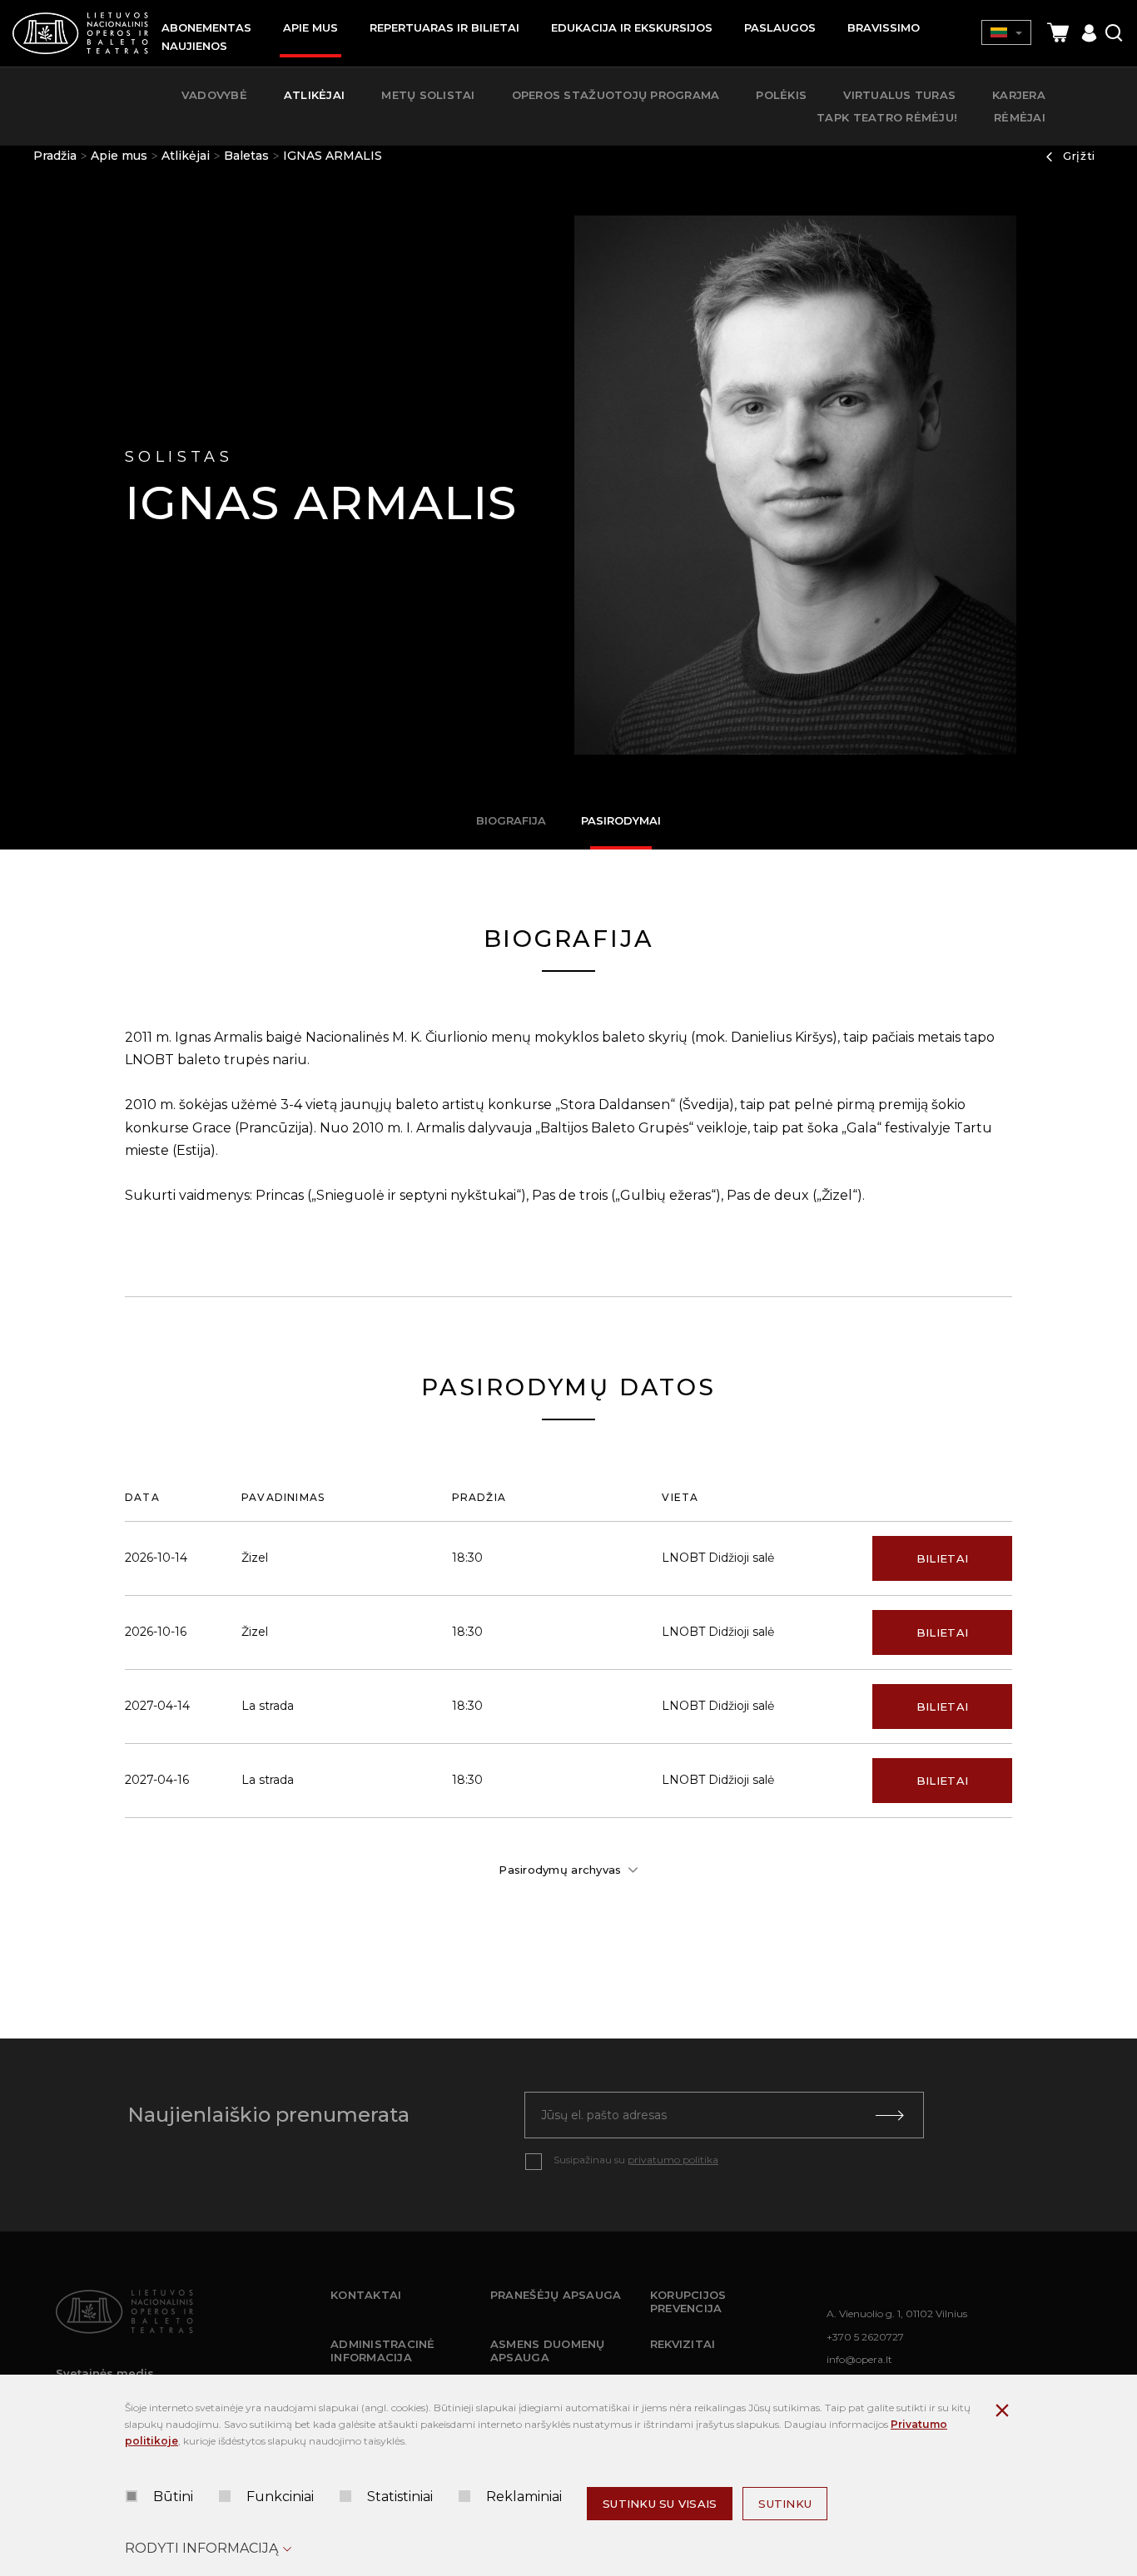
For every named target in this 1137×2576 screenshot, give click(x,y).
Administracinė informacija (383, 2351)
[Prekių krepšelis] (1058, 33)
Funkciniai (280, 2497)
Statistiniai (400, 2497)
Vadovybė (214, 95)
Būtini (173, 2497)
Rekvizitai (683, 2344)
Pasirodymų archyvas (560, 1870)
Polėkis (781, 95)
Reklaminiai (524, 2497)
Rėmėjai (1020, 117)
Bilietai (942, 1558)
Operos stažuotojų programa (616, 95)
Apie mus (119, 156)
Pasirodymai (621, 820)
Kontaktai (366, 2295)
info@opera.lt (859, 2359)
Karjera (1019, 95)
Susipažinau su (636, 2160)
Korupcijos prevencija (688, 2301)
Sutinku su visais (660, 2504)
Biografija (511, 820)
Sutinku (785, 2504)
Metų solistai (428, 95)
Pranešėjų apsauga (556, 2295)
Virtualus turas (899, 95)
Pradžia (55, 156)
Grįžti (1079, 156)
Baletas (246, 156)
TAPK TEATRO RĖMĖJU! (887, 117)
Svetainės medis (105, 2373)
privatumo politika (673, 2160)
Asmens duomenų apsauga (548, 2351)
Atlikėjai (186, 156)
